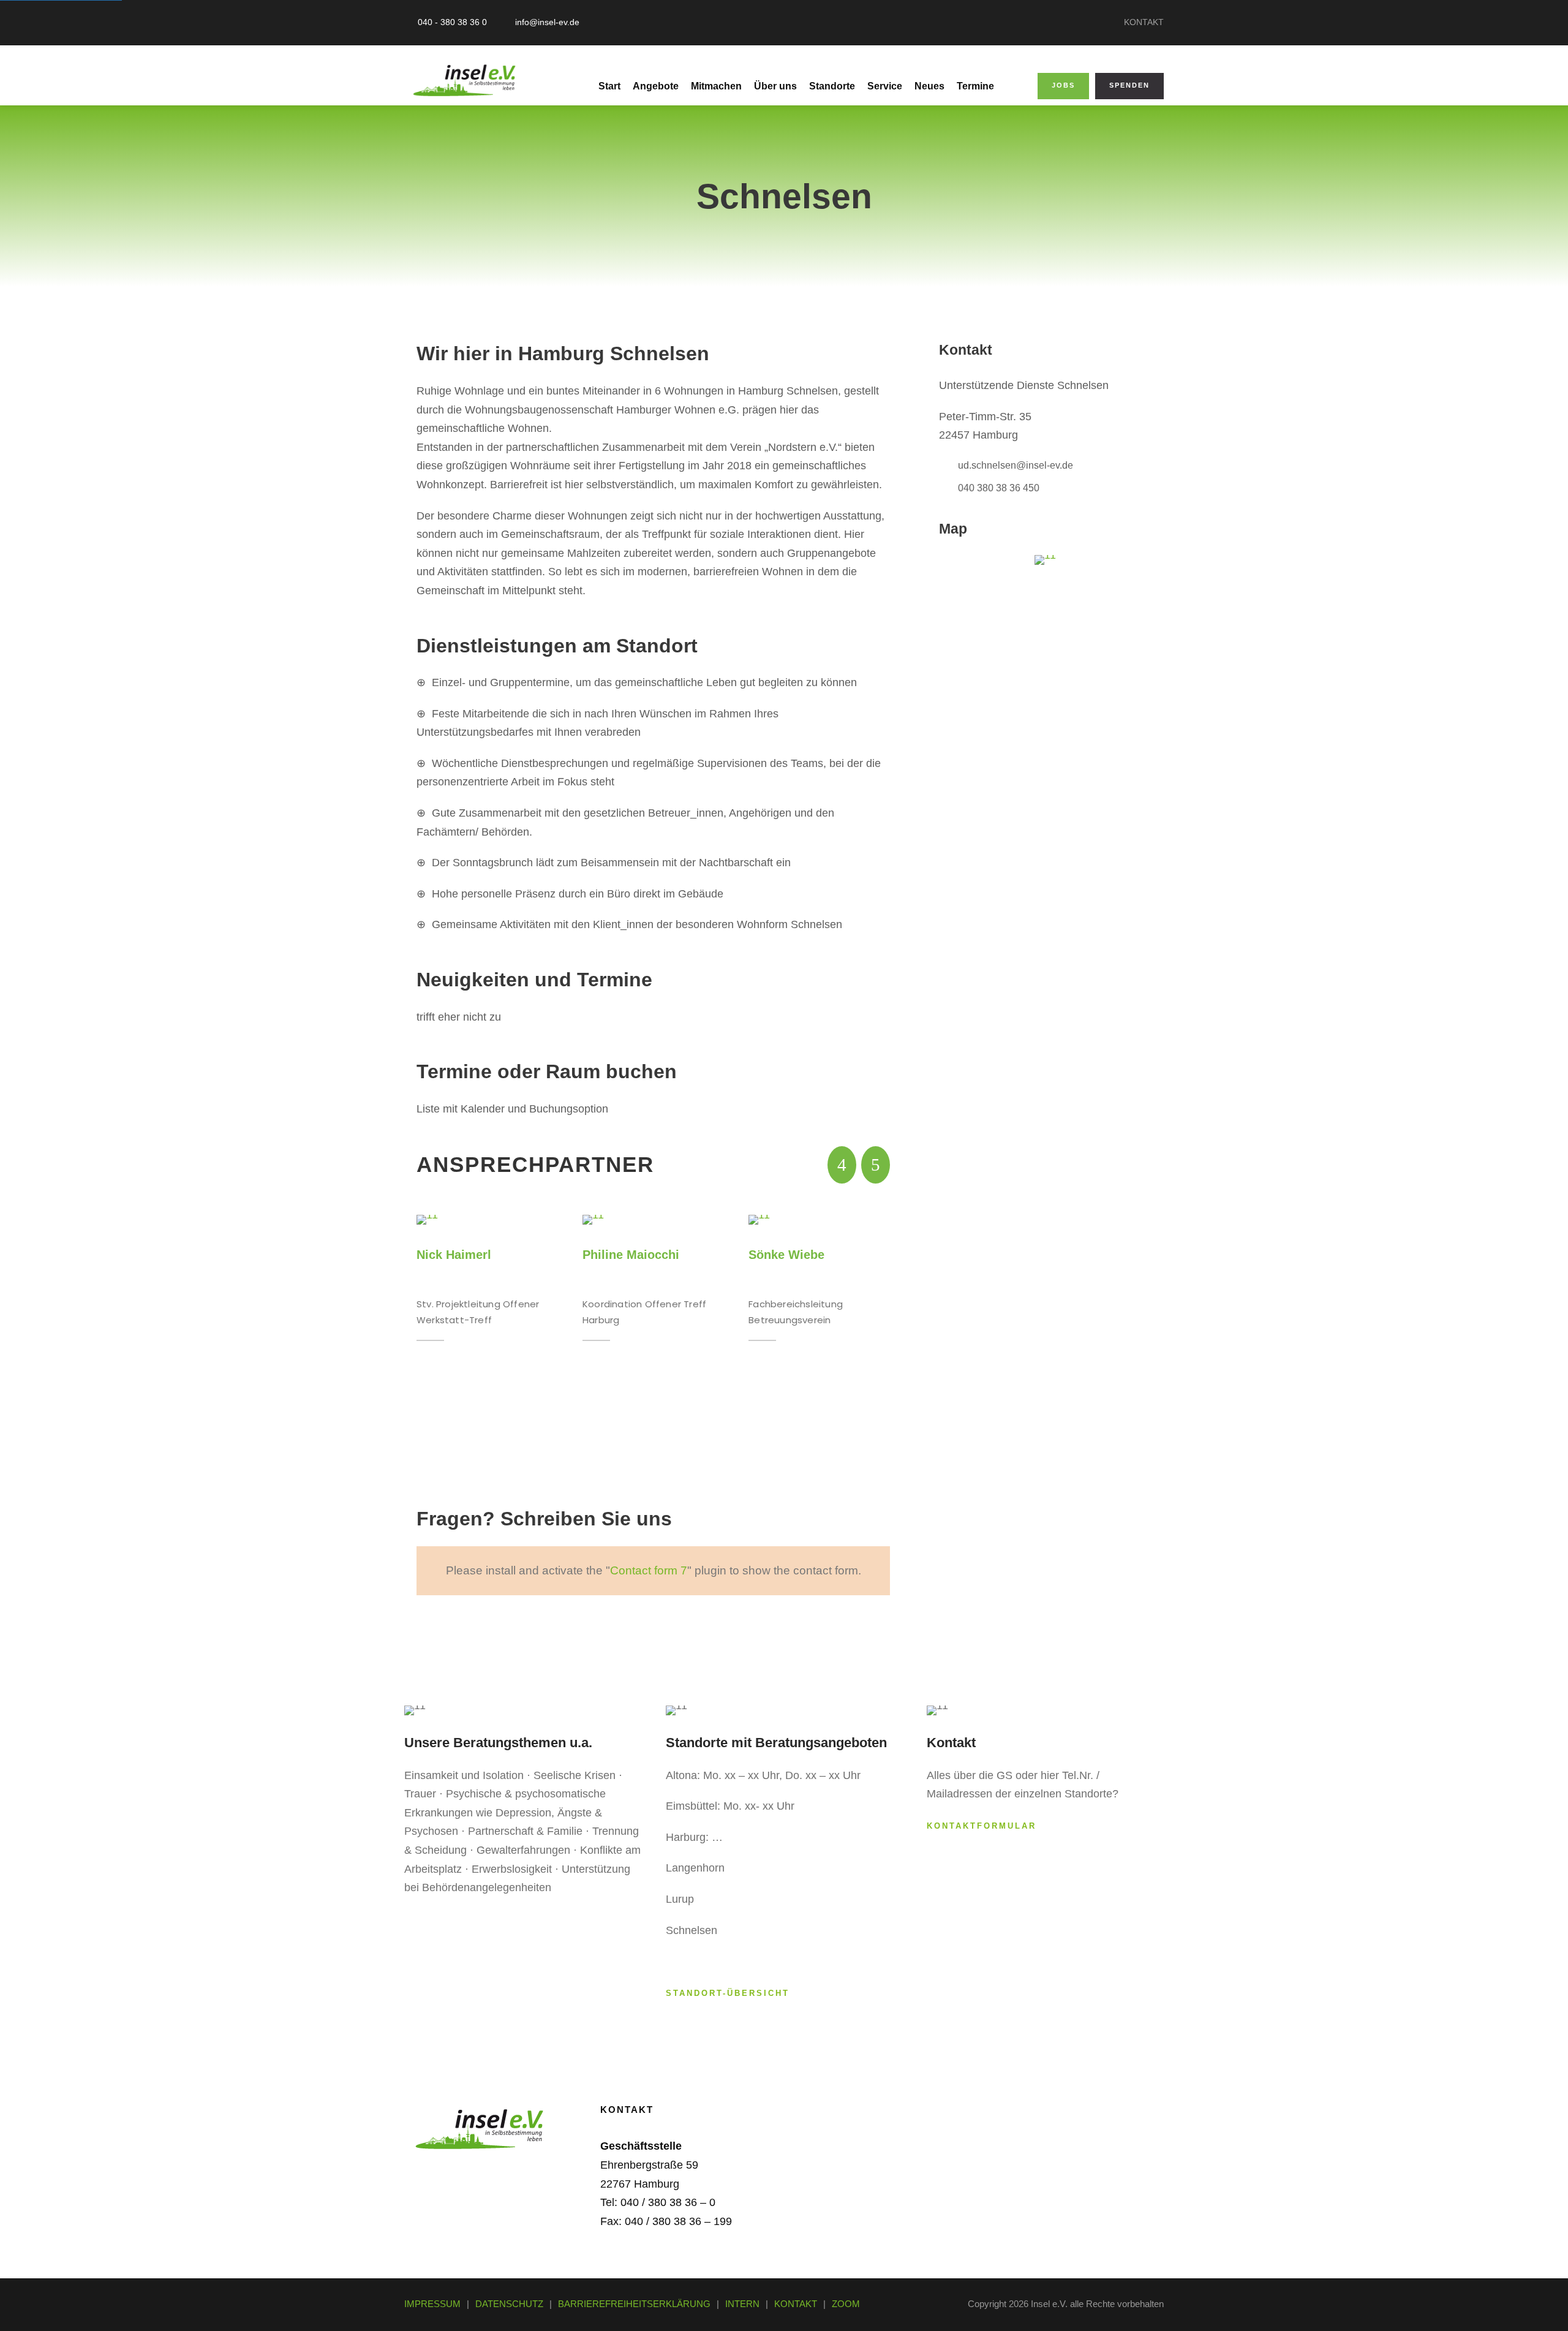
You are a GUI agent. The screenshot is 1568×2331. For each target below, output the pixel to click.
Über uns (775, 86)
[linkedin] (453, 2172)
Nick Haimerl (454, 1255)
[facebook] (420, 2172)
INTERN (742, 2304)
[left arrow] (842, 1165)
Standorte (832, 86)
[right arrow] (876, 1165)
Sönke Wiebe (786, 1255)
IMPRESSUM (432, 2304)
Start (609, 86)
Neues (929, 86)
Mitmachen (716, 86)
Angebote (656, 86)
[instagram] (519, 2172)
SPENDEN (1129, 85)
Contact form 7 (649, 1570)
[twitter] (486, 2172)
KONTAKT (1144, 22)
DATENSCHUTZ (509, 2304)
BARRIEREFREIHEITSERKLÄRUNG (634, 2304)
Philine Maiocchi (631, 1255)
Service (885, 86)
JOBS (1063, 85)
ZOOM (846, 2304)
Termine (975, 86)
